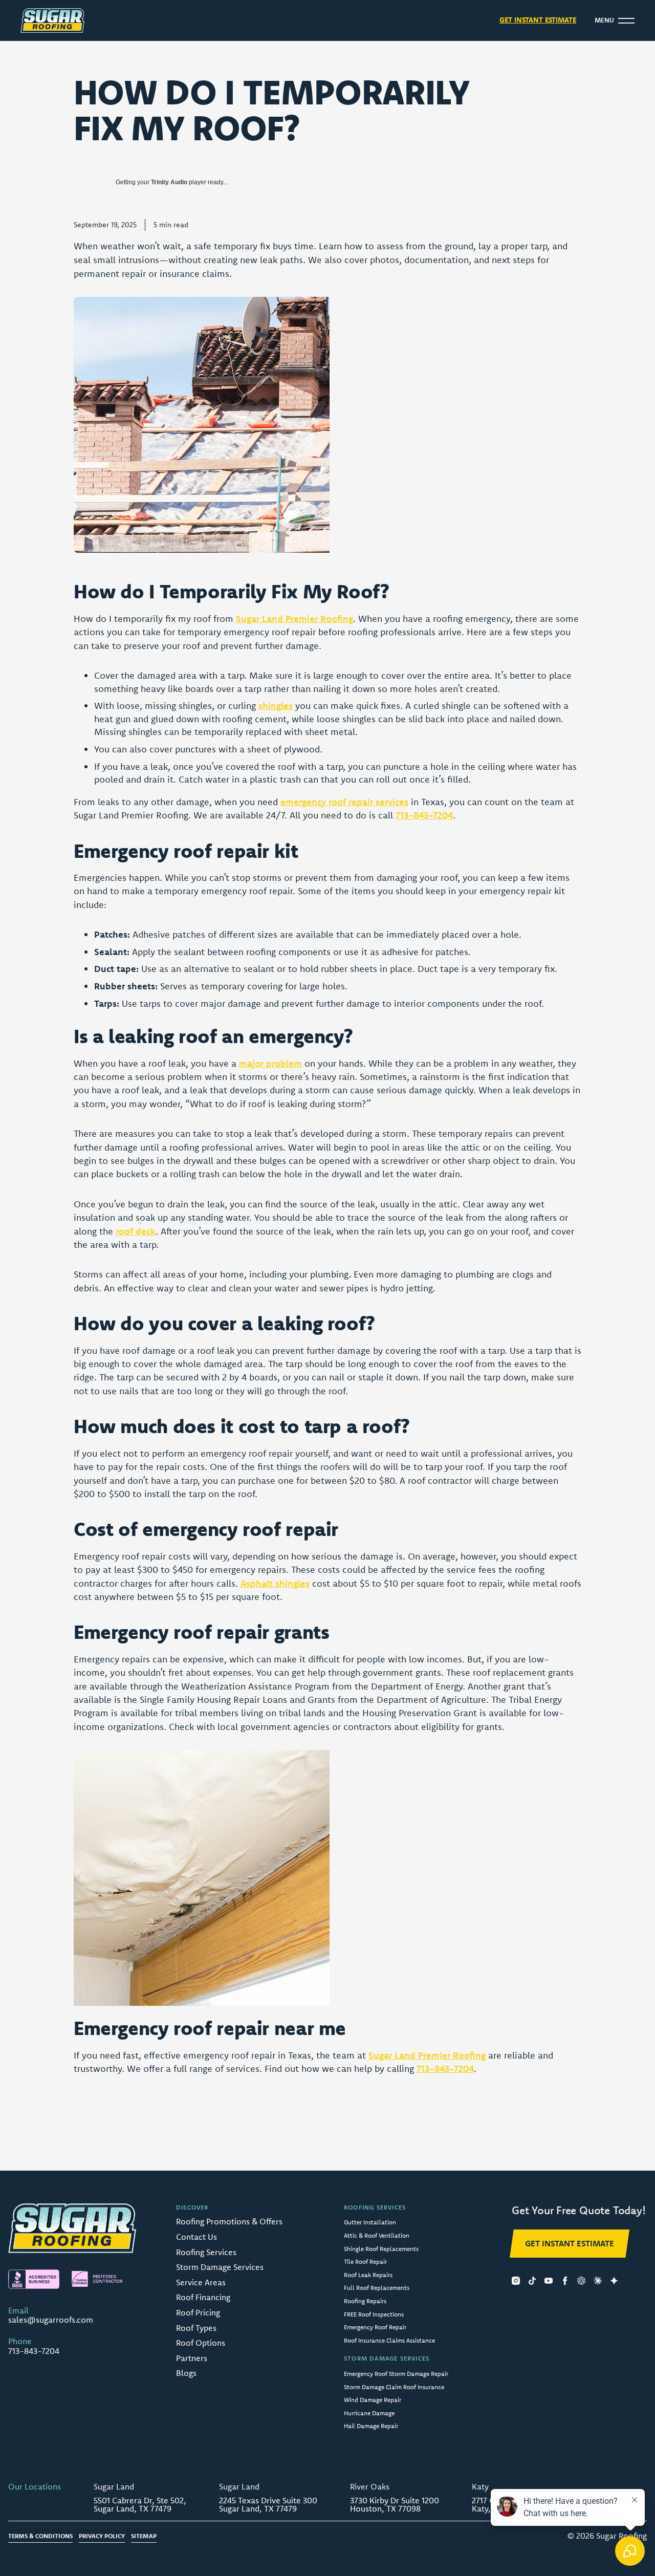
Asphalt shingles (275, 1583)
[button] (615, 20)
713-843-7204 (424, 815)
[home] (52, 20)
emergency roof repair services (344, 802)
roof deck (136, 1231)
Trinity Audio (169, 182)
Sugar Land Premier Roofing (294, 619)
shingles (276, 706)
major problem (270, 1063)
